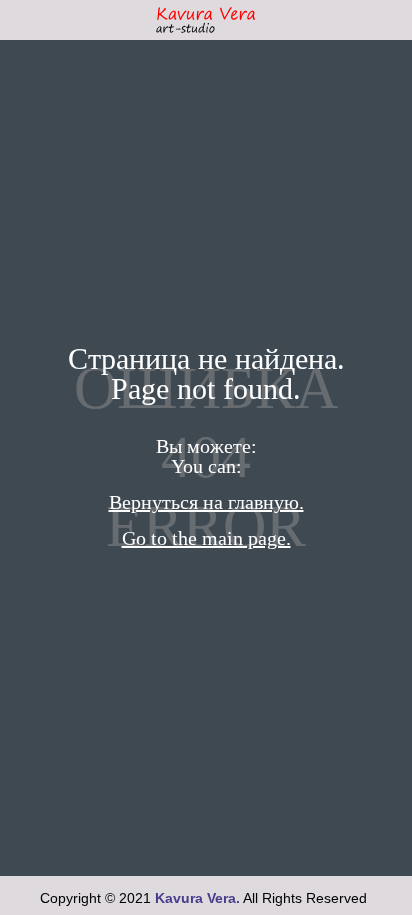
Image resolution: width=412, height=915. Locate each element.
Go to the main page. (206, 538)
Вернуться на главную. (206, 502)
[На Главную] (206, 20)
